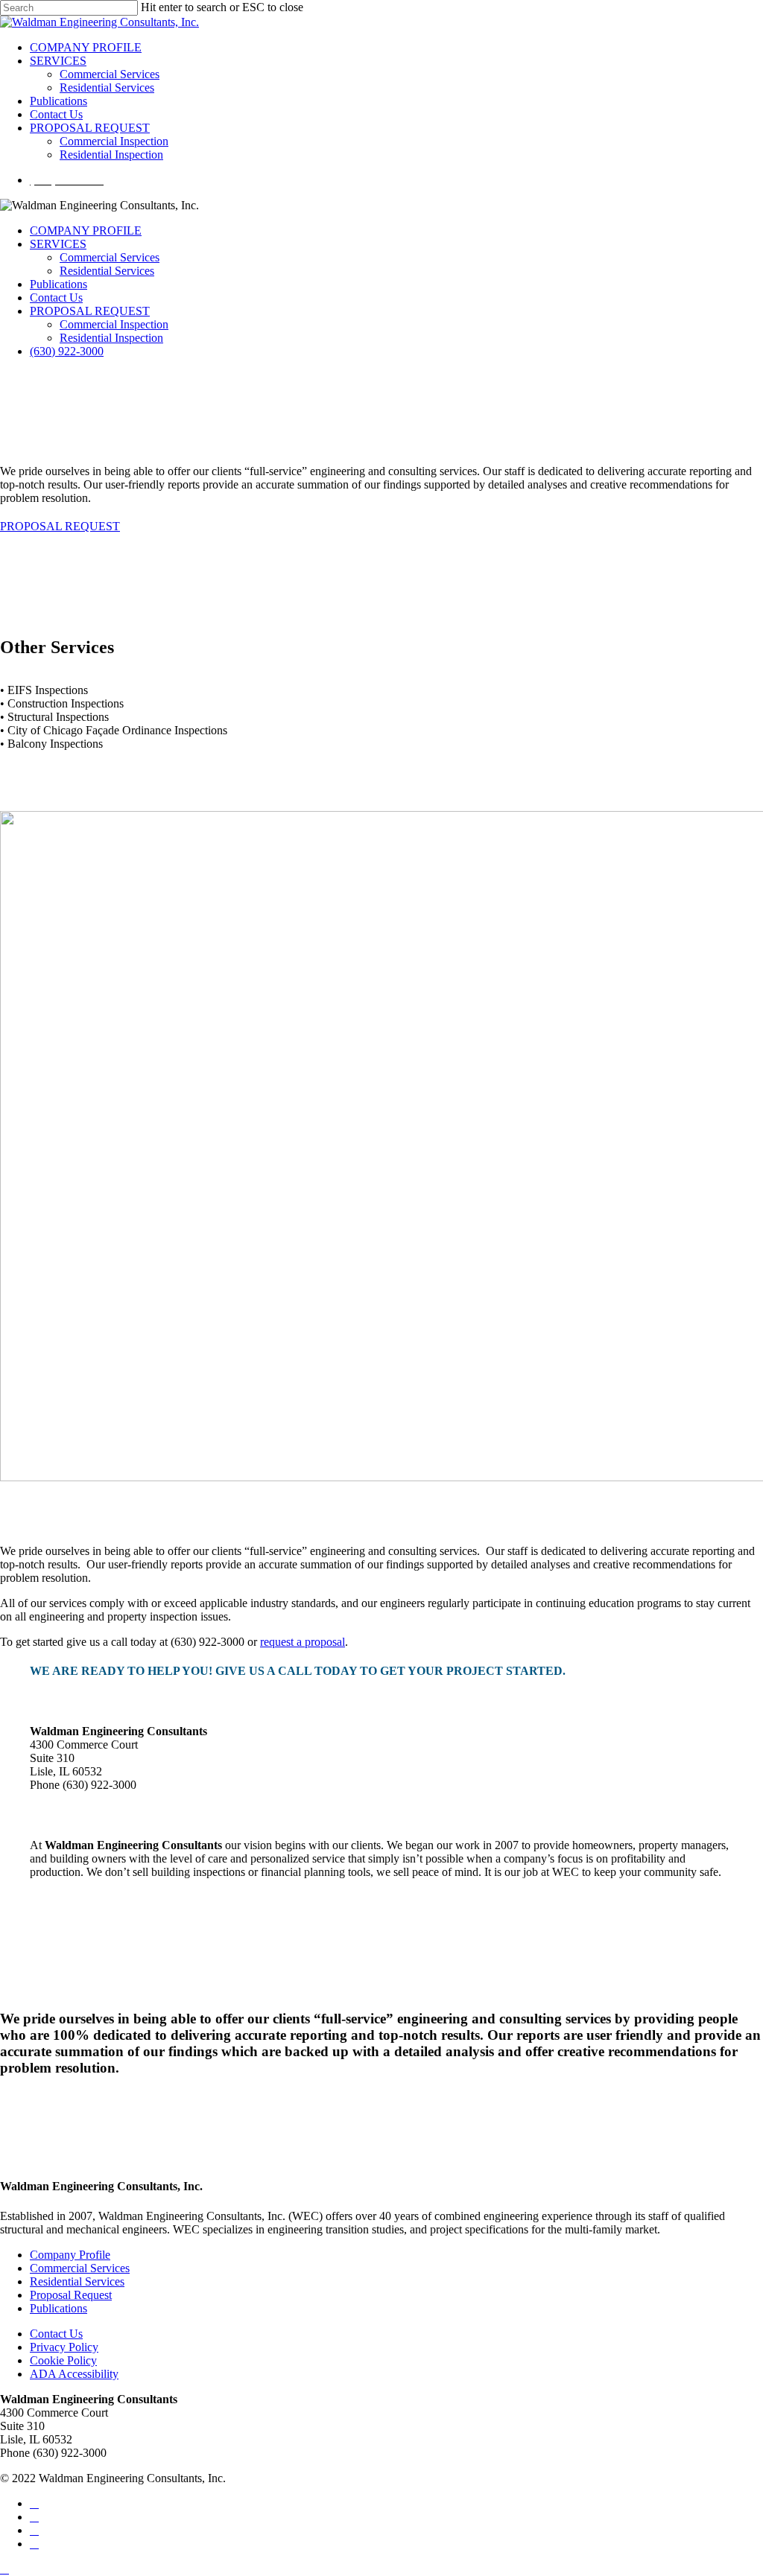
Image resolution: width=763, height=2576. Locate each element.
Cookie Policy (63, 2360)
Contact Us (56, 298)
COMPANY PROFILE (86, 230)
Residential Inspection (111, 338)
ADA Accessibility (74, 2374)
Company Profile (70, 2255)
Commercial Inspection (114, 324)
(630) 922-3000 (67, 351)
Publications (58, 284)
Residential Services (107, 271)
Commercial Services (110, 257)
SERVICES (58, 244)
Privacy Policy (64, 2347)
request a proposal (303, 1642)
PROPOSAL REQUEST (90, 311)
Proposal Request (71, 2295)
